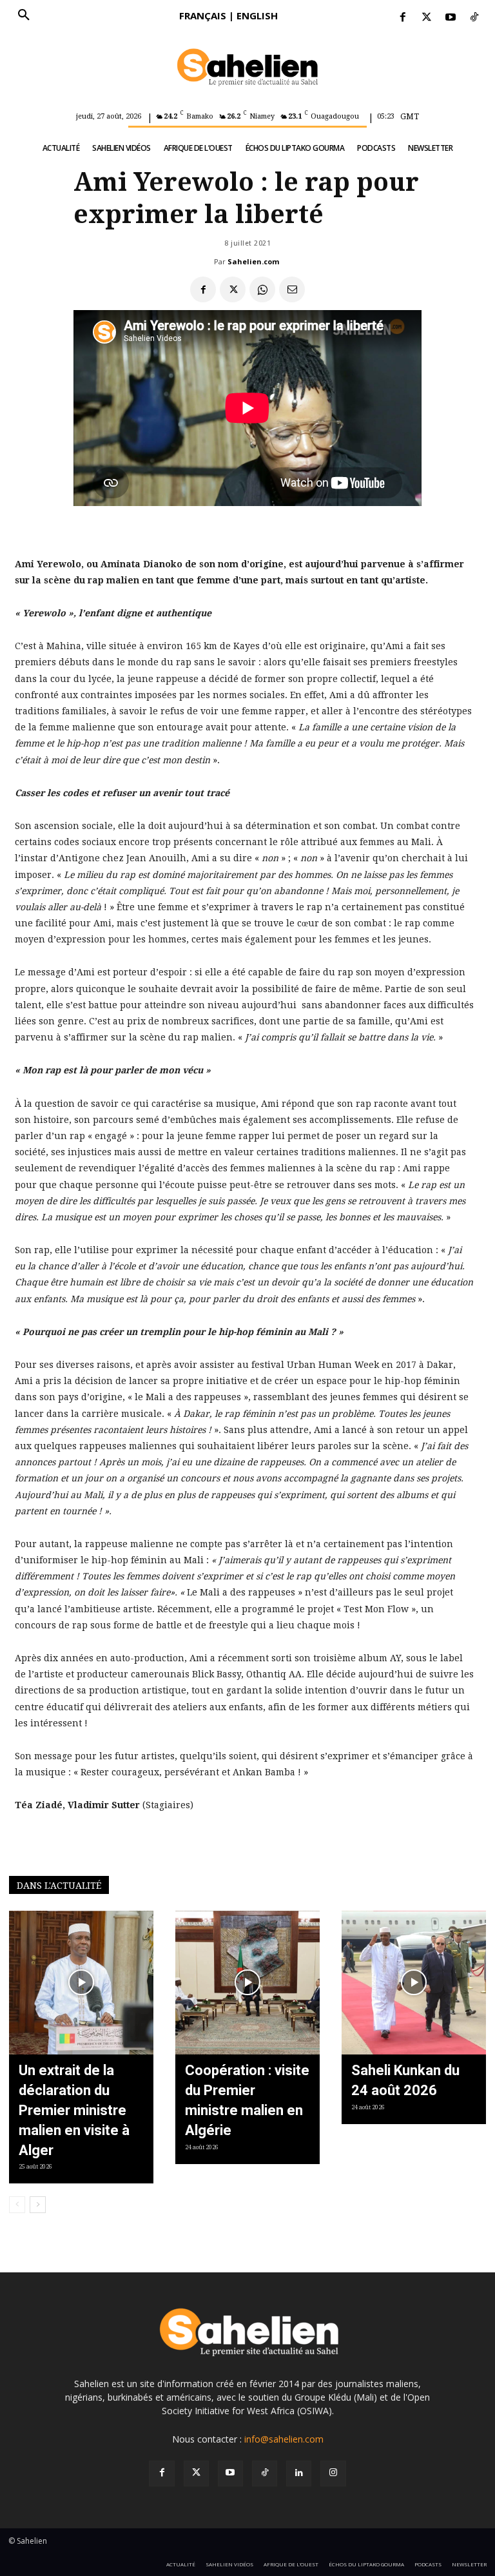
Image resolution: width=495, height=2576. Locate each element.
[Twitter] (426, 18)
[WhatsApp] (262, 289)
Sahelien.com (253, 261)
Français (203, 15)
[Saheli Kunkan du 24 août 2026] (414, 1983)
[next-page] (38, 2205)
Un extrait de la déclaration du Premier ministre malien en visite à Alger (74, 2110)
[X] (233, 289)
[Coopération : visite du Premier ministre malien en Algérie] (247, 1983)
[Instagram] (333, 2473)
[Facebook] (403, 18)
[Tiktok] (475, 18)
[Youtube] (451, 18)
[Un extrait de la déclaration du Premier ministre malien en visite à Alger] (81, 1983)
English (257, 15)
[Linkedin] (299, 2473)
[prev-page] (17, 2205)
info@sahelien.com (284, 2439)
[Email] (292, 289)
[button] (24, 15)
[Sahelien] (247, 68)
